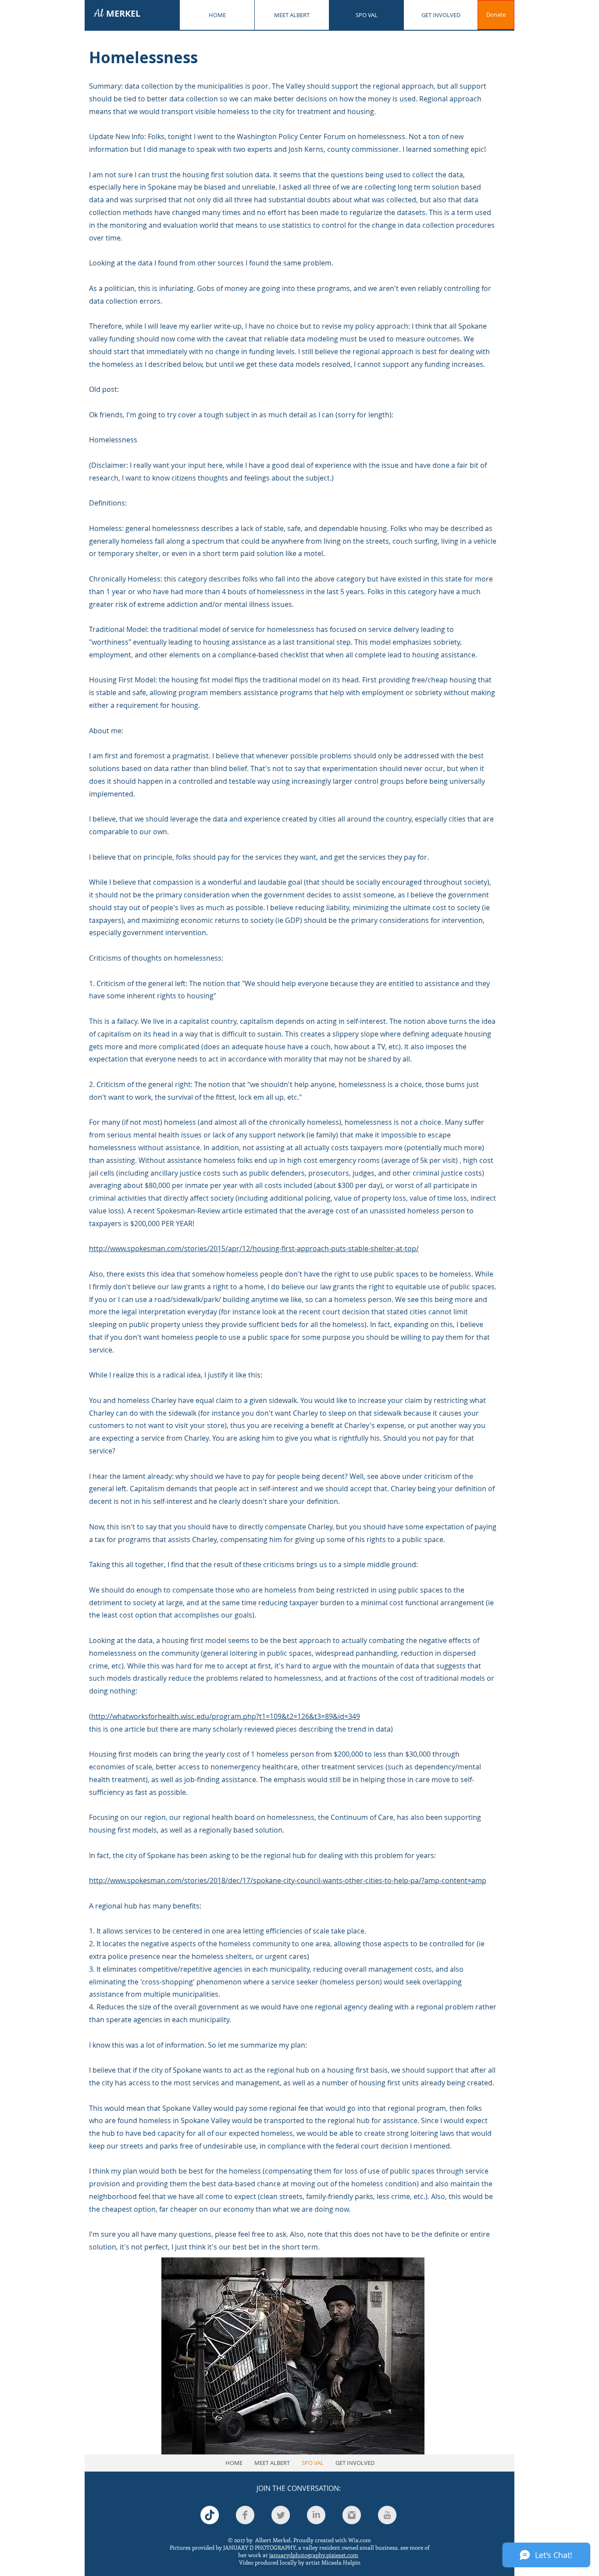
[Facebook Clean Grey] (245, 2515)
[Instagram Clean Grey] (352, 2515)
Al (117, 14)
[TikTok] (210, 2515)
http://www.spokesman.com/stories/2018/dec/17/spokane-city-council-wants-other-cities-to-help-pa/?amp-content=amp (288, 1880)
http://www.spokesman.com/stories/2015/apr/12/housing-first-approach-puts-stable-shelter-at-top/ (254, 1249)
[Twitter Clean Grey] (281, 2515)
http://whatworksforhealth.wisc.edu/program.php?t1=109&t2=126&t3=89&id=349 (226, 1716)
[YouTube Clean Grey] (387, 2515)
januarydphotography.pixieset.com (314, 2555)
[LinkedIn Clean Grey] (316, 2515)
